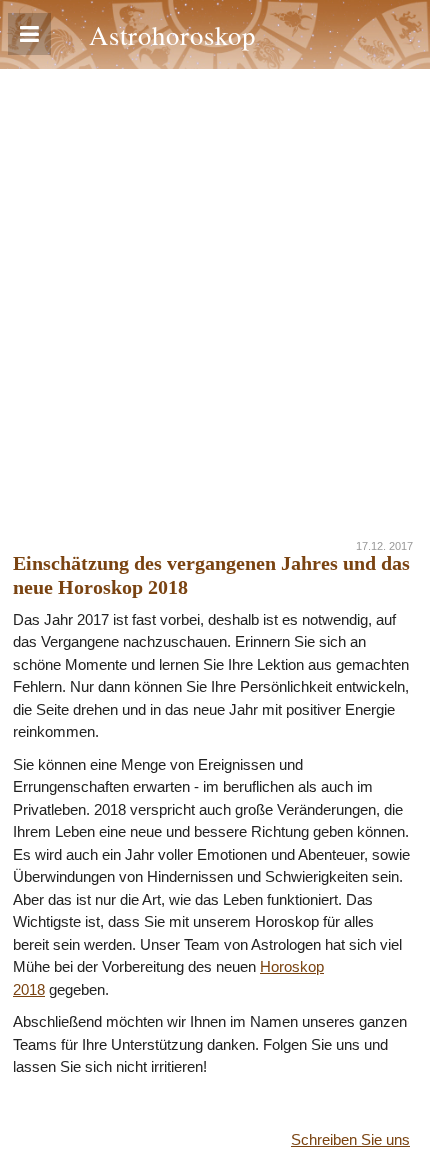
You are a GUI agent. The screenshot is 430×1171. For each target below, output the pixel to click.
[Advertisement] (215, 294)
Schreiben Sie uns (350, 1139)
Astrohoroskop (172, 34)
